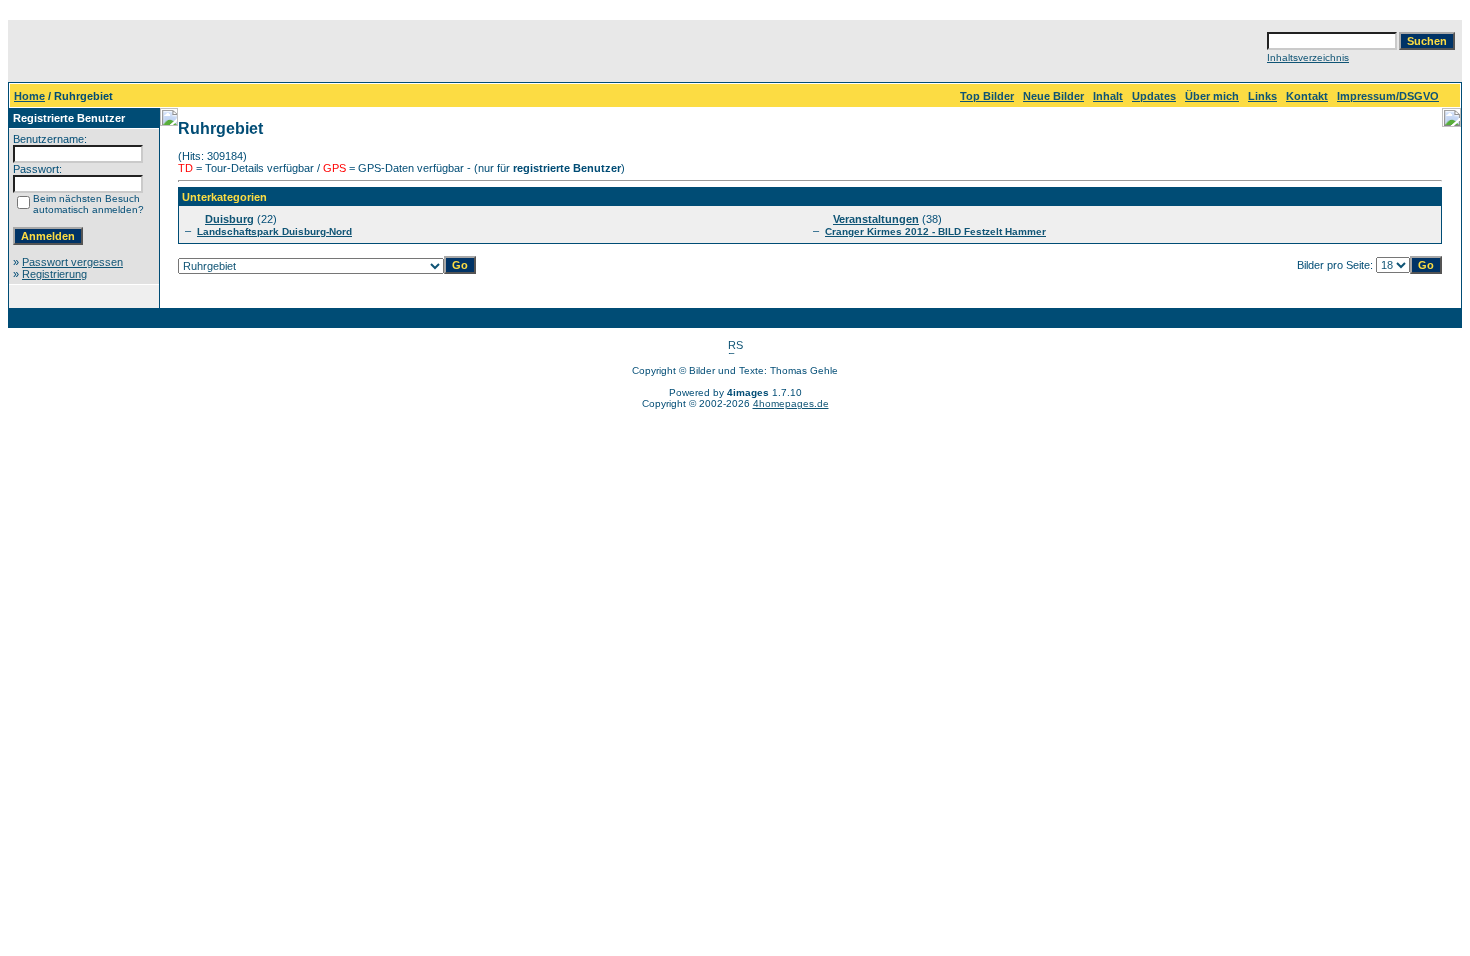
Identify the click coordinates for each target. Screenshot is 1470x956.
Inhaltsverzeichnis (1308, 57)
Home (29, 96)
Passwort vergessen (72, 262)
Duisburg (229, 219)
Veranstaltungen (876, 219)
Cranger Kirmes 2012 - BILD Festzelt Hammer (935, 231)
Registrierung (54, 274)
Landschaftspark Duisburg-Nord (274, 231)
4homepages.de (791, 403)
